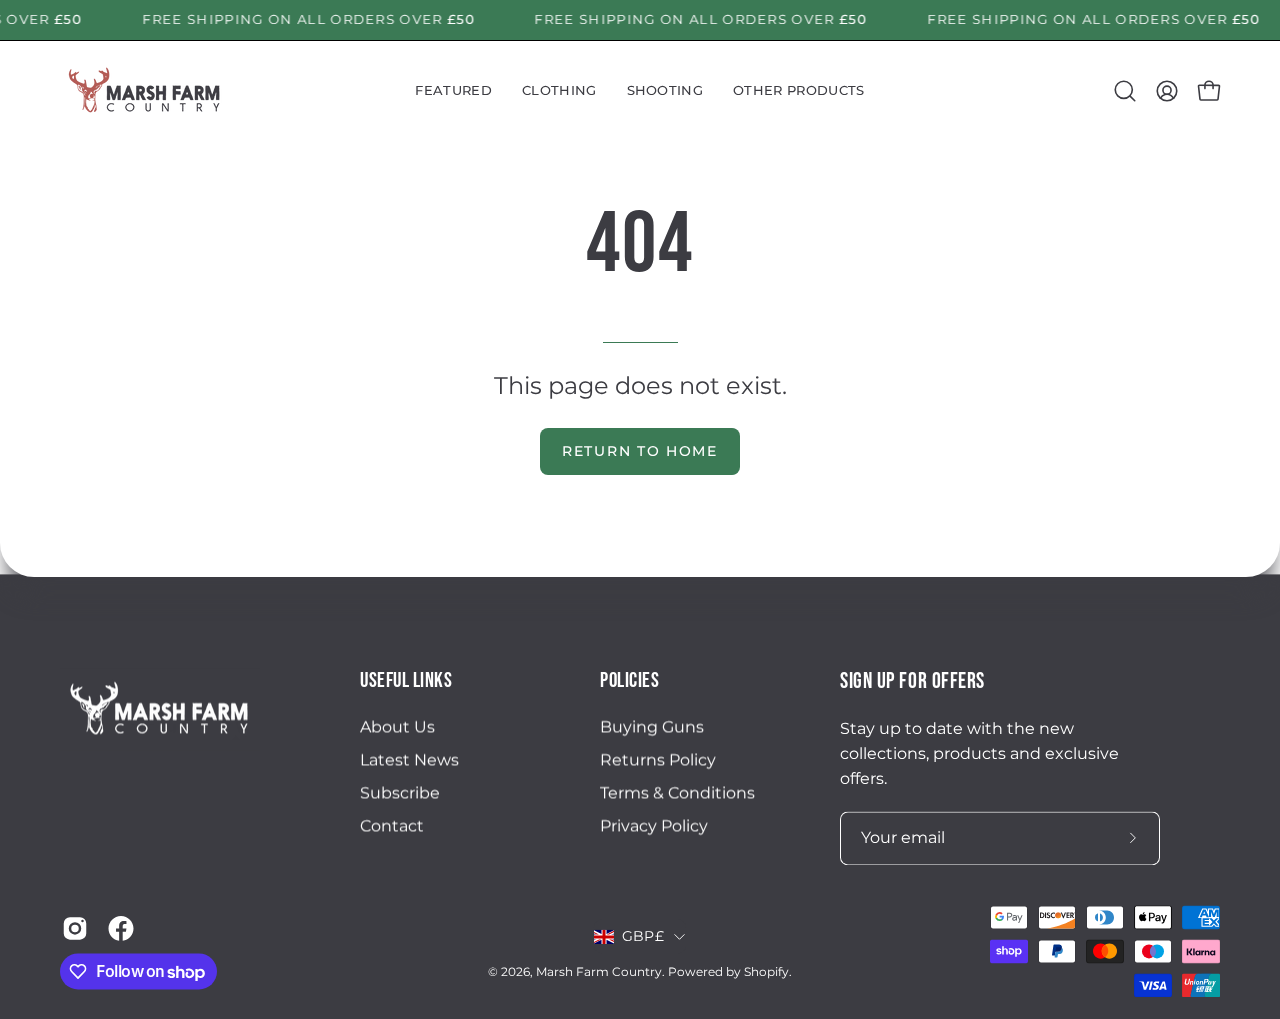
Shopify (766, 972)
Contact (392, 826)
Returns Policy (658, 760)
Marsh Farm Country (599, 972)
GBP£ (643, 937)
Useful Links (406, 680)
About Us (397, 727)
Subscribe (400, 793)
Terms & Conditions (677, 793)
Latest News (409, 760)
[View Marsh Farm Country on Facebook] (121, 928)
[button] (453, 91)
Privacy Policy (654, 826)
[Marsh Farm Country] (145, 91)
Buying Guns (652, 727)
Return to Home (640, 451)
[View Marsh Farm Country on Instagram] (75, 928)
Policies (629, 680)
